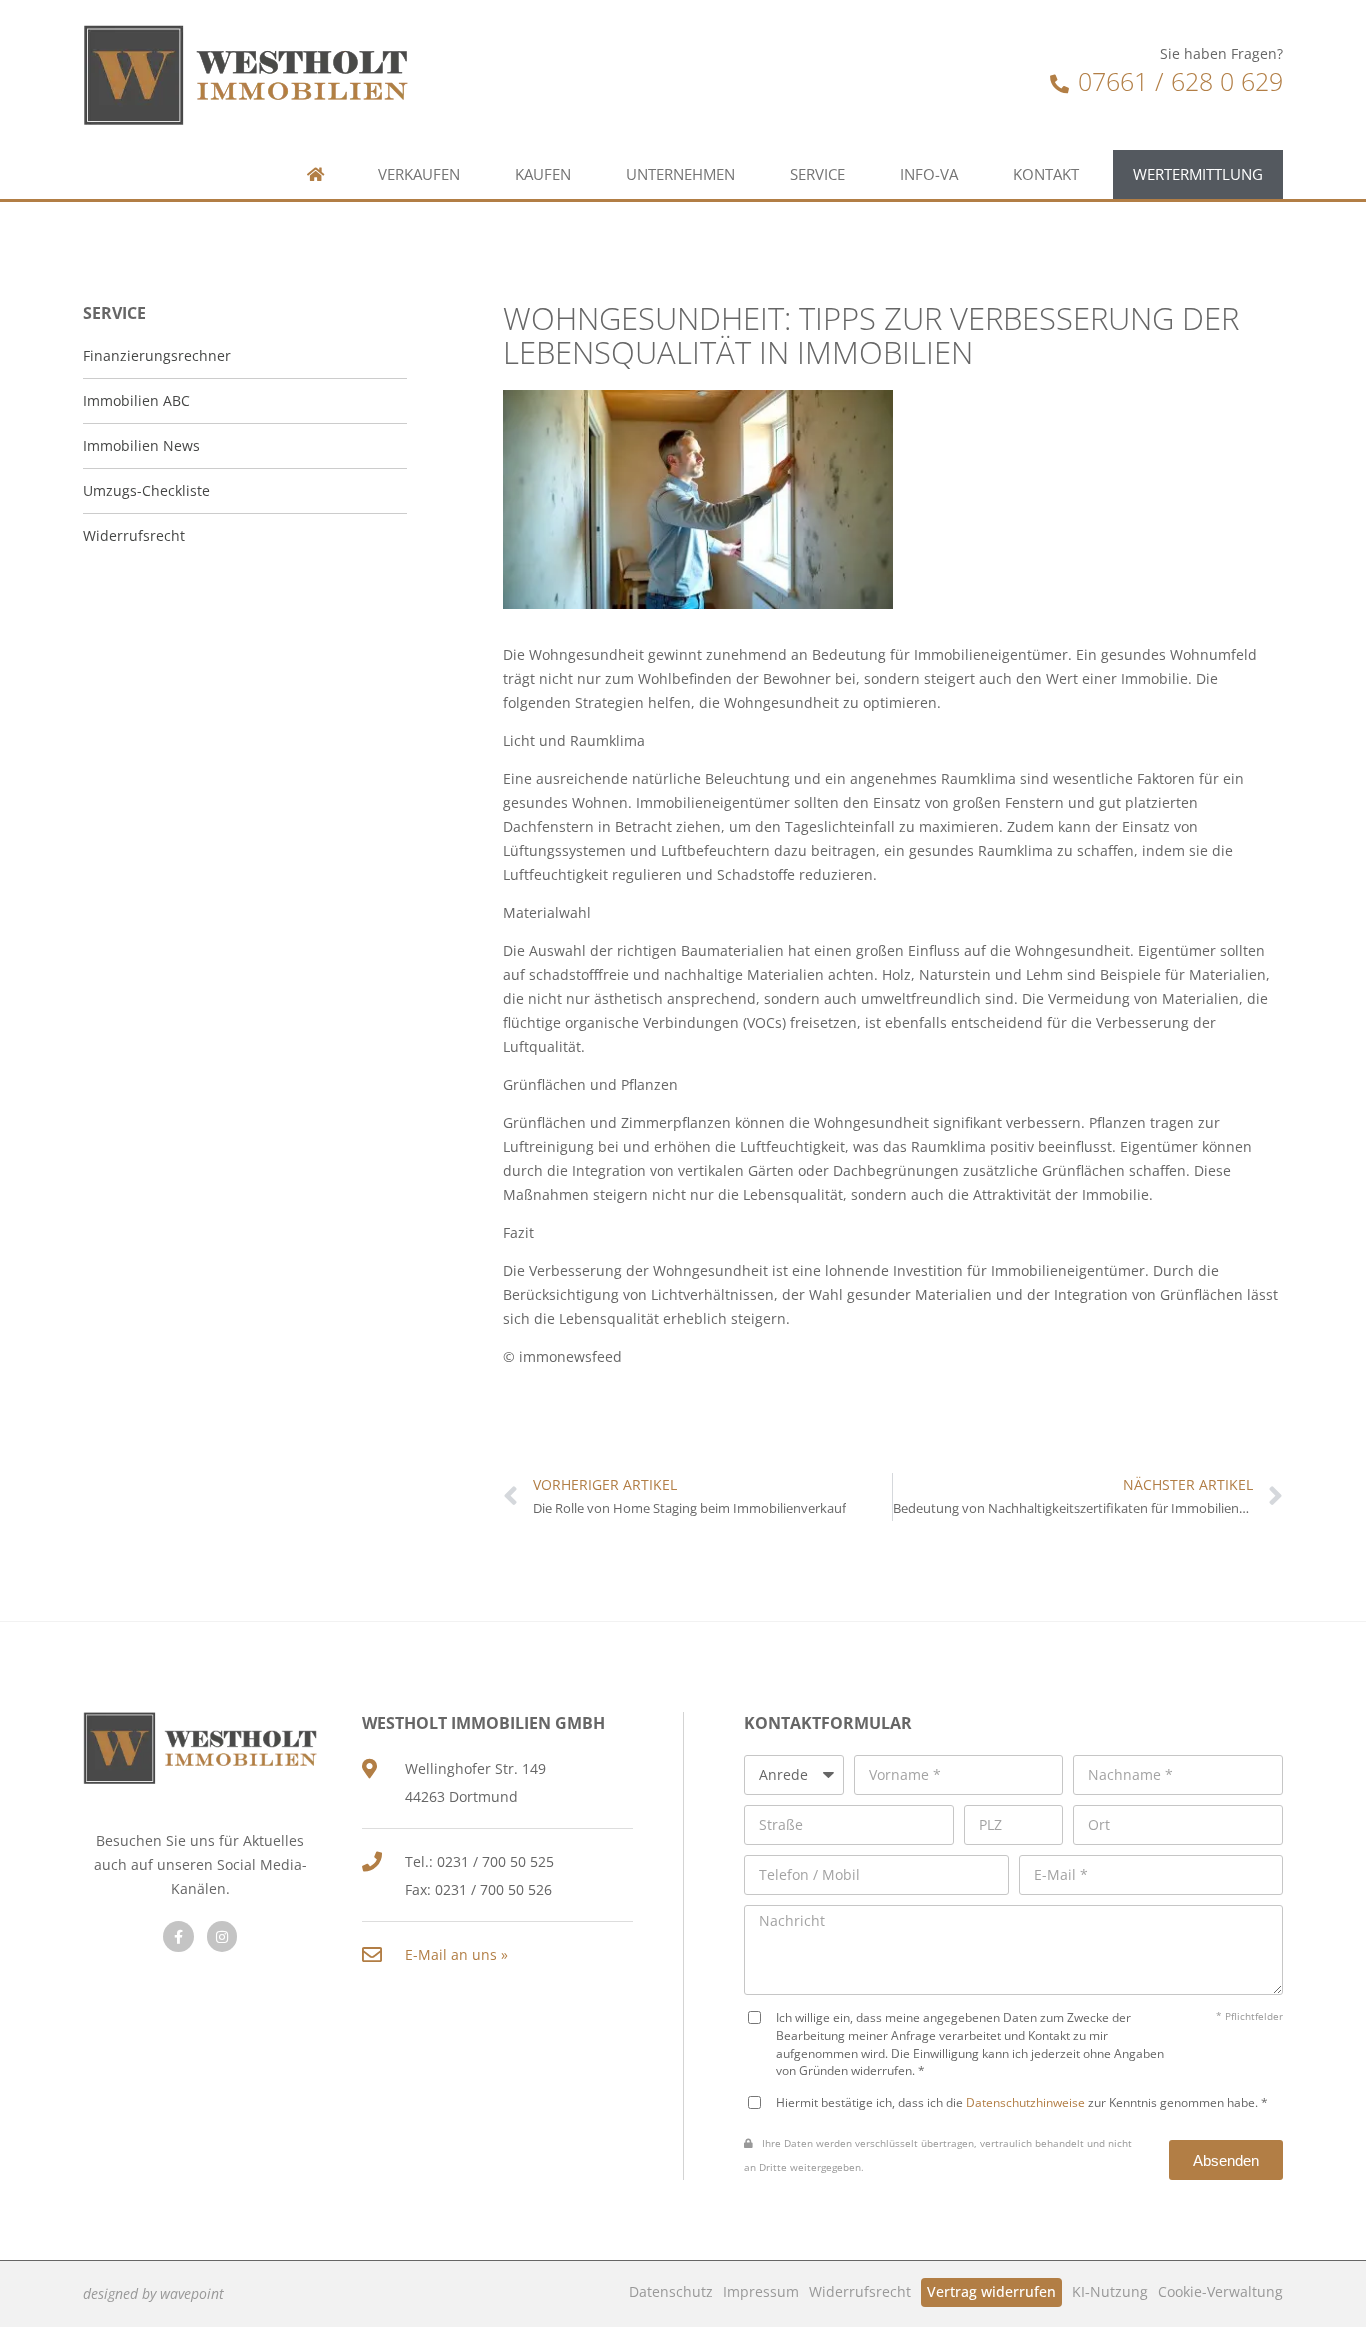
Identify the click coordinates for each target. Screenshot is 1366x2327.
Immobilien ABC (136, 400)
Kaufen (543, 174)
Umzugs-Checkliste (146, 490)
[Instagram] (222, 1936)
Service (817, 174)
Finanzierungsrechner (157, 355)
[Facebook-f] (178, 1936)
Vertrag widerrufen (991, 2291)
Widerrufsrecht (860, 2291)
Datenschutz (671, 2291)
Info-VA (929, 174)
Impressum (761, 2291)
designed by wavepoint (153, 2293)
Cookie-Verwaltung (1220, 2291)
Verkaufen (419, 174)
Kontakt (1046, 174)
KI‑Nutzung (1110, 2291)
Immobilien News (141, 445)
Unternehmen (680, 174)
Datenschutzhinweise (1025, 2102)
